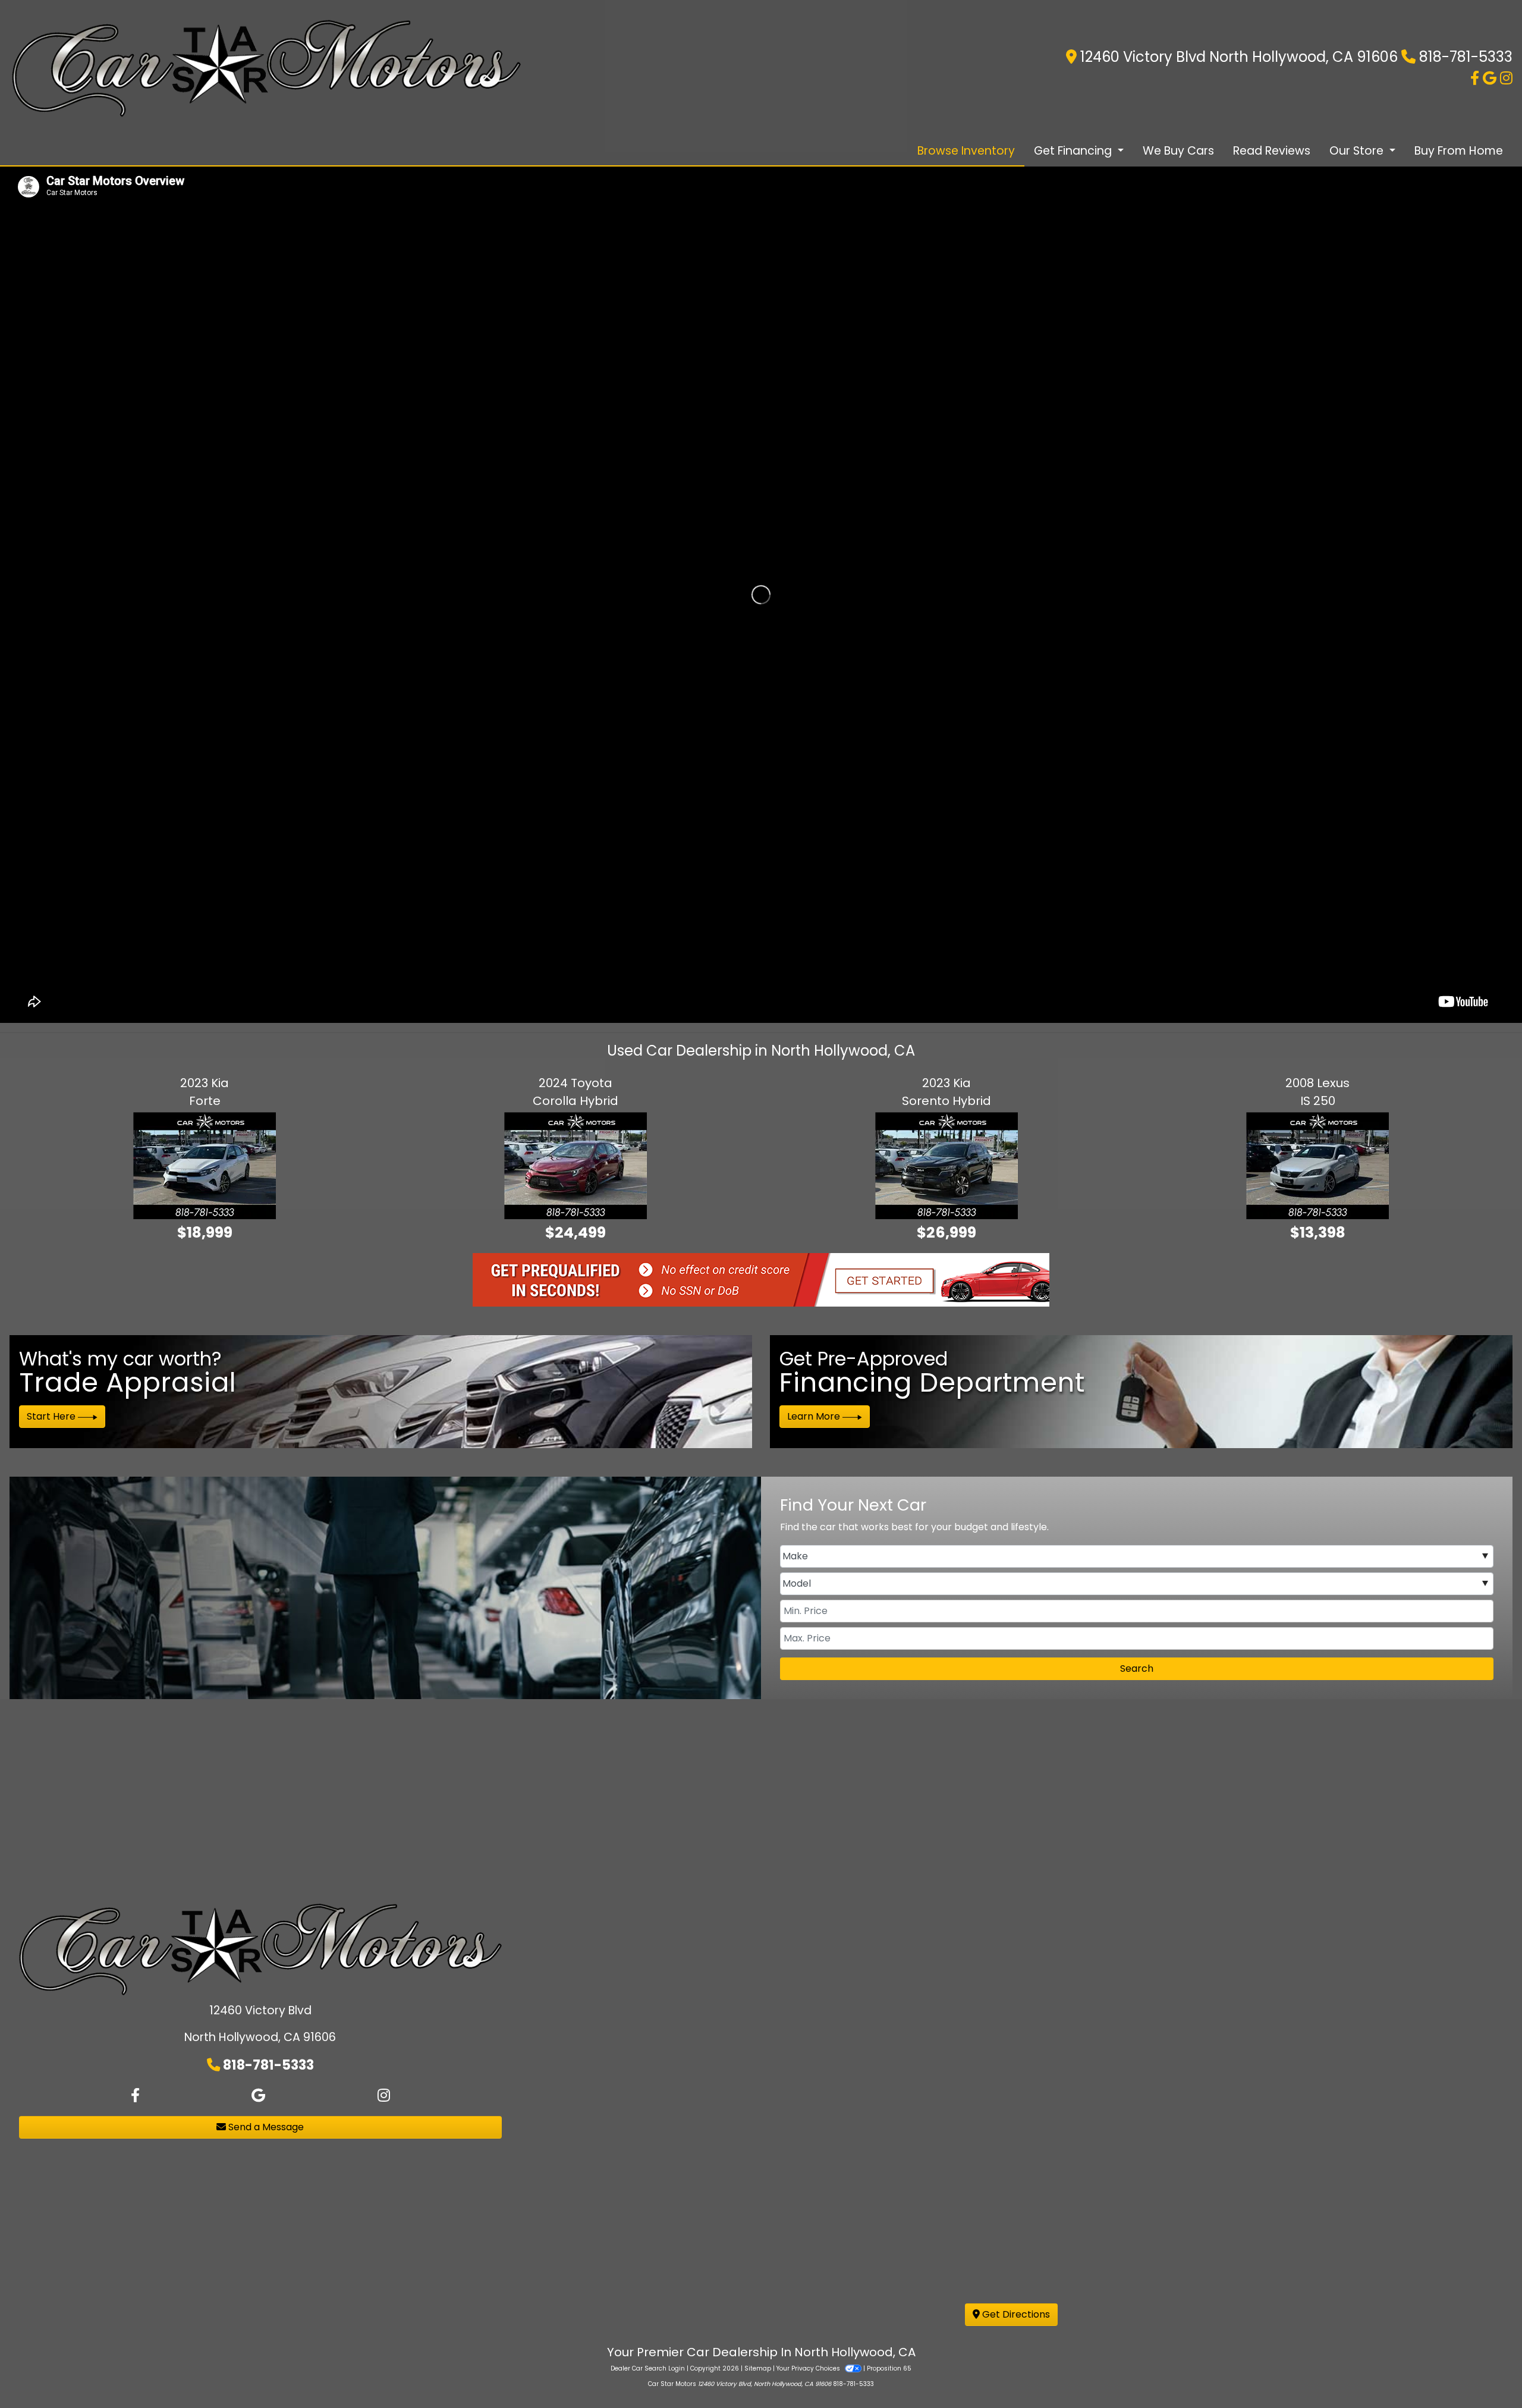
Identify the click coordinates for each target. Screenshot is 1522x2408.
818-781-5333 (1466, 57)
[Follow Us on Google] (1491, 78)
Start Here (52, 1416)
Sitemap (758, 2368)
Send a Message (265, 2127)
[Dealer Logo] (266, 68)
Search (1137, 1668)
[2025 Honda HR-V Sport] (1003, 1183)
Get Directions (1015, 2314)
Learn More (815, 1416)
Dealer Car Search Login (648, 2368)
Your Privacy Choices (809, 2368)
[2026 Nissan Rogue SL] (628, 1183)
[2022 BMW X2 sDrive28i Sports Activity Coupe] (252, 1183)
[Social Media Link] (1506, 78)
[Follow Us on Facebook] (1477, 78)
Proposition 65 (889, 2368)
